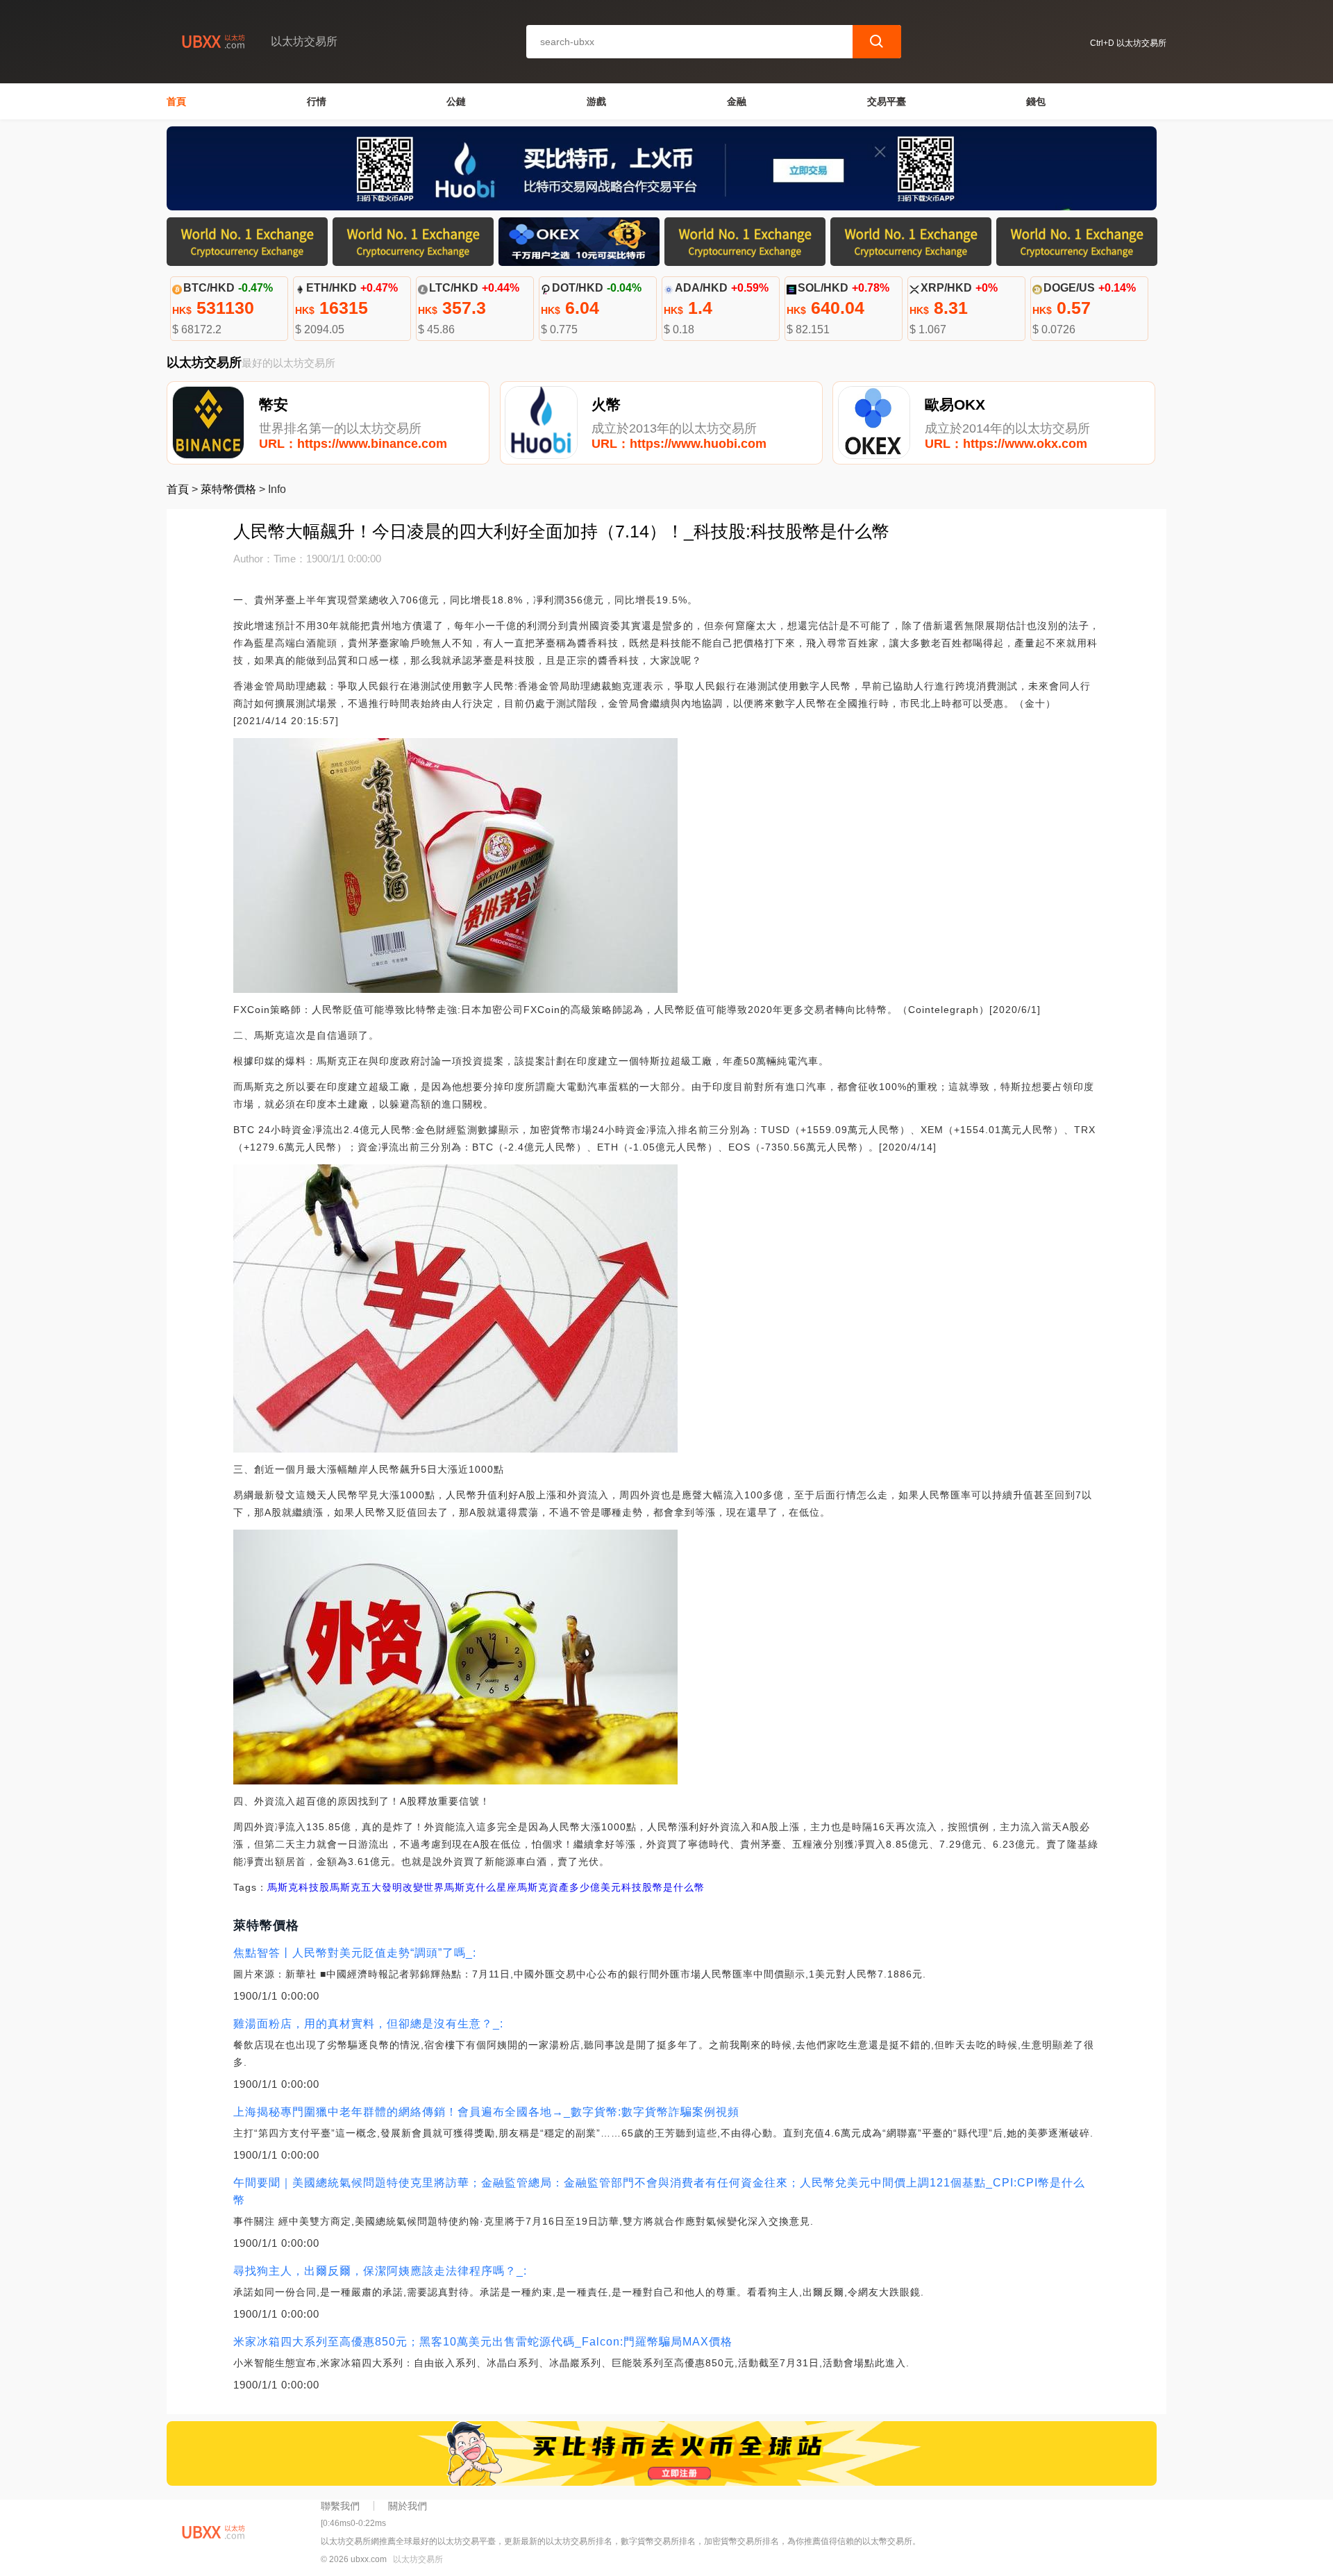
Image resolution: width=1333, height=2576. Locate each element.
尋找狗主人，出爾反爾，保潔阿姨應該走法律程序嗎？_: (380, 2271)
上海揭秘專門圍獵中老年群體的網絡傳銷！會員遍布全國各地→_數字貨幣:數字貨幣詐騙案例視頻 (486, 2112)
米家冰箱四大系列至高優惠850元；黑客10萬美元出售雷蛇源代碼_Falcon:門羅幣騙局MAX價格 (483, 2342)
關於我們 (408, 2506)
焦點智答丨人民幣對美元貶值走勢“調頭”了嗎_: (355, 1953)
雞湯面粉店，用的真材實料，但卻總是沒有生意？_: (368, 2024)
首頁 (176, 101)
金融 (737, 101)
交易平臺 (887, 101)
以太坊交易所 (418, 2559)
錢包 (1036, 101)
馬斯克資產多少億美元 (569, 1887)
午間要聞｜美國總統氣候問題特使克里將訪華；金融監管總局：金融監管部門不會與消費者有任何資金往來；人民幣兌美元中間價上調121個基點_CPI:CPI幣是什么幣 (659, 2191)
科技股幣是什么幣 (663, 1887)
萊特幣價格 (228, 489)
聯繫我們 (340, 2506)
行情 (317, 101)
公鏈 (456, 101)
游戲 (596, 101)
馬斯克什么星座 (481, 1887)
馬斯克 (283, 1887)
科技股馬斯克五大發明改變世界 (371, 1887)
